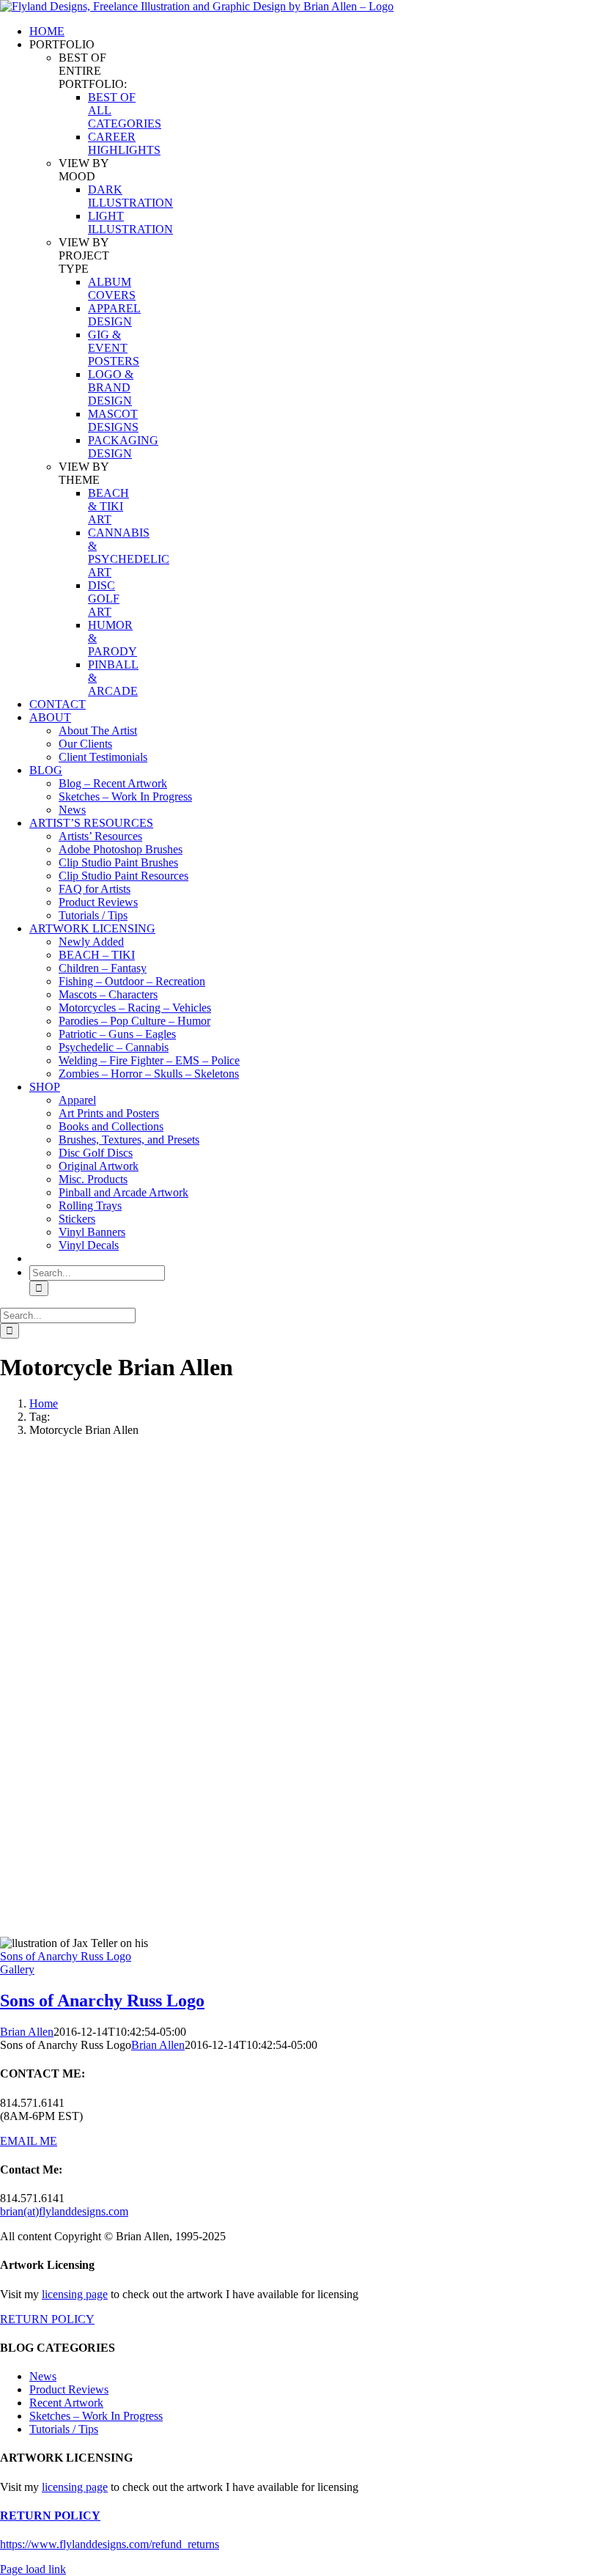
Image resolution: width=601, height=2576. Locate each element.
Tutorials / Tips (64, 2429)
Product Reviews (69, 2389)
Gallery (17, 1969)
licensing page (75, 2294)
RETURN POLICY (47, 2319)
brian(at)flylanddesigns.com (64, 2211)
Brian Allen (27, 2032)
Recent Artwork (66, 2403)
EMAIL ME (29, 2141)
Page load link (33, 2569)
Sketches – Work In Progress (96, 2416)
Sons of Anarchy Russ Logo (66, 1956)
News (43, 2376)
